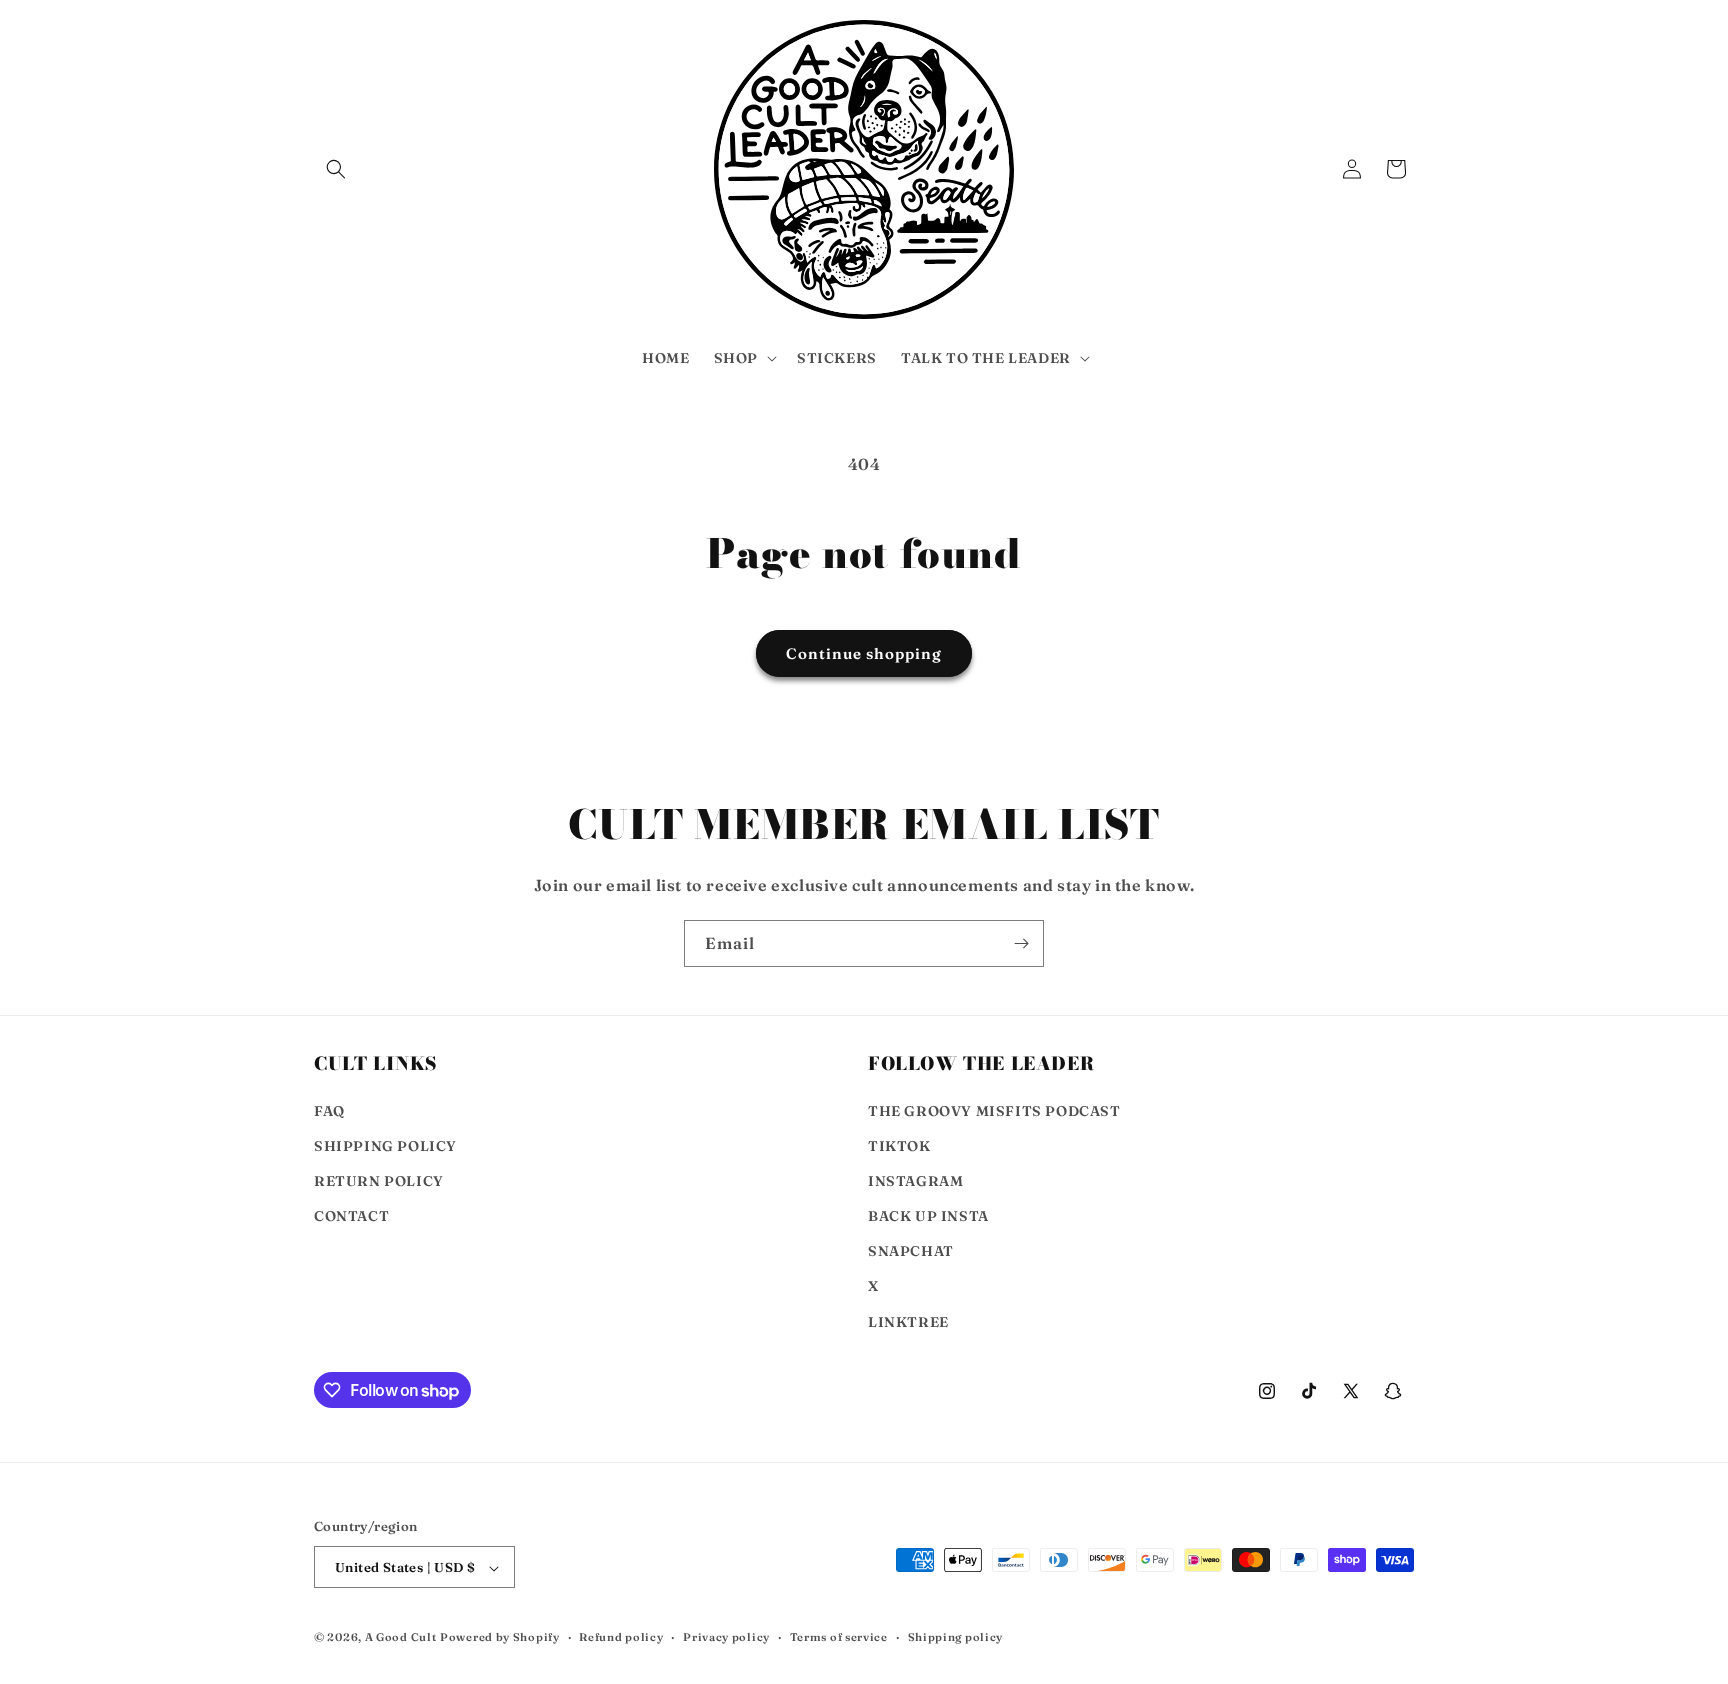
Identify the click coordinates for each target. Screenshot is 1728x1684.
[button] (336, 169)
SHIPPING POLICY (385, 1146)
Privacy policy (726, 1637)
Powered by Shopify (500, 1638)
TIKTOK (899, 1146)
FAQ (329, 1111)
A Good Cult (401, 1638)
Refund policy (621, 1637)
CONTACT (351, 1216)
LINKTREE (908, 1322)
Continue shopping (864, 653)
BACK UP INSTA (928, 1216)
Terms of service (839, 1637)
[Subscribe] (1021, 943)
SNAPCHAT (911, 1252)
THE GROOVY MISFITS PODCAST (994, 1111)
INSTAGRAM (915, 1181)
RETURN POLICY (379, 1181)
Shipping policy (956, 1637)
